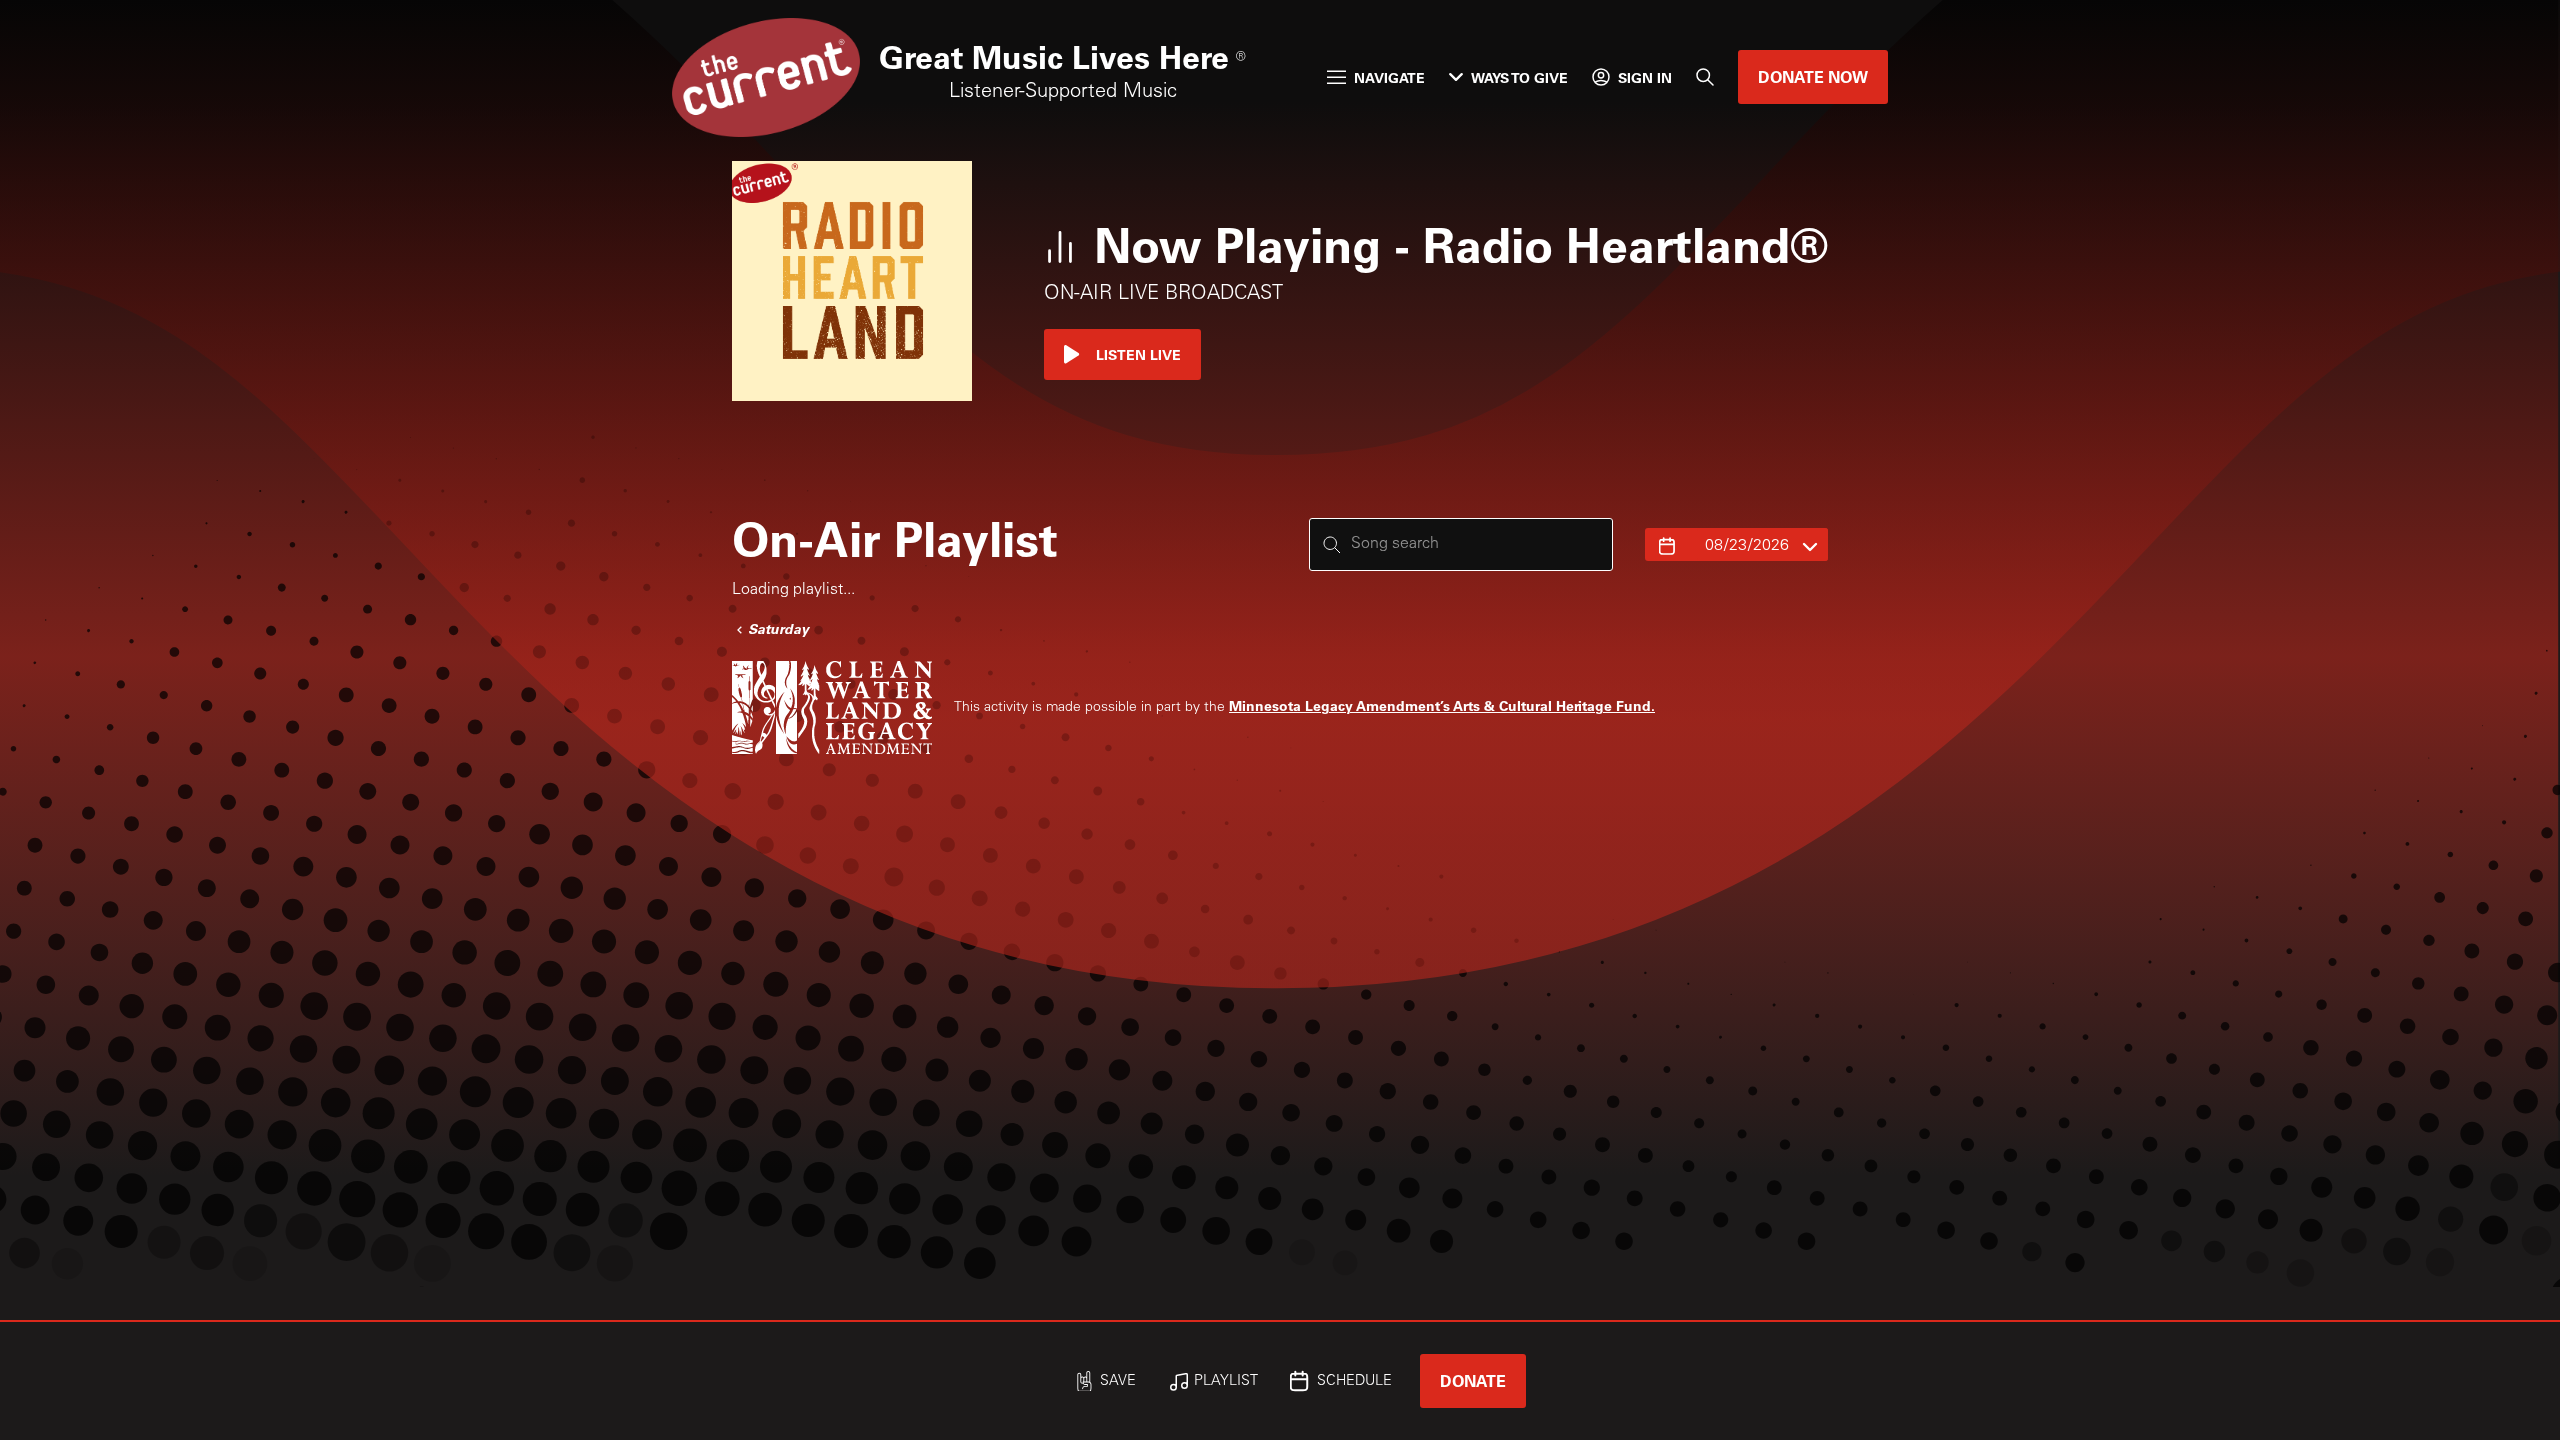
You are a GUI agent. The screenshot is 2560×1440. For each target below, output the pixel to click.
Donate (1473, 1380)
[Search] (1705, 77)
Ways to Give (1519, 77)
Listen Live (1138, 354)
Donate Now (1813, 76)
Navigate (1389, 77)
